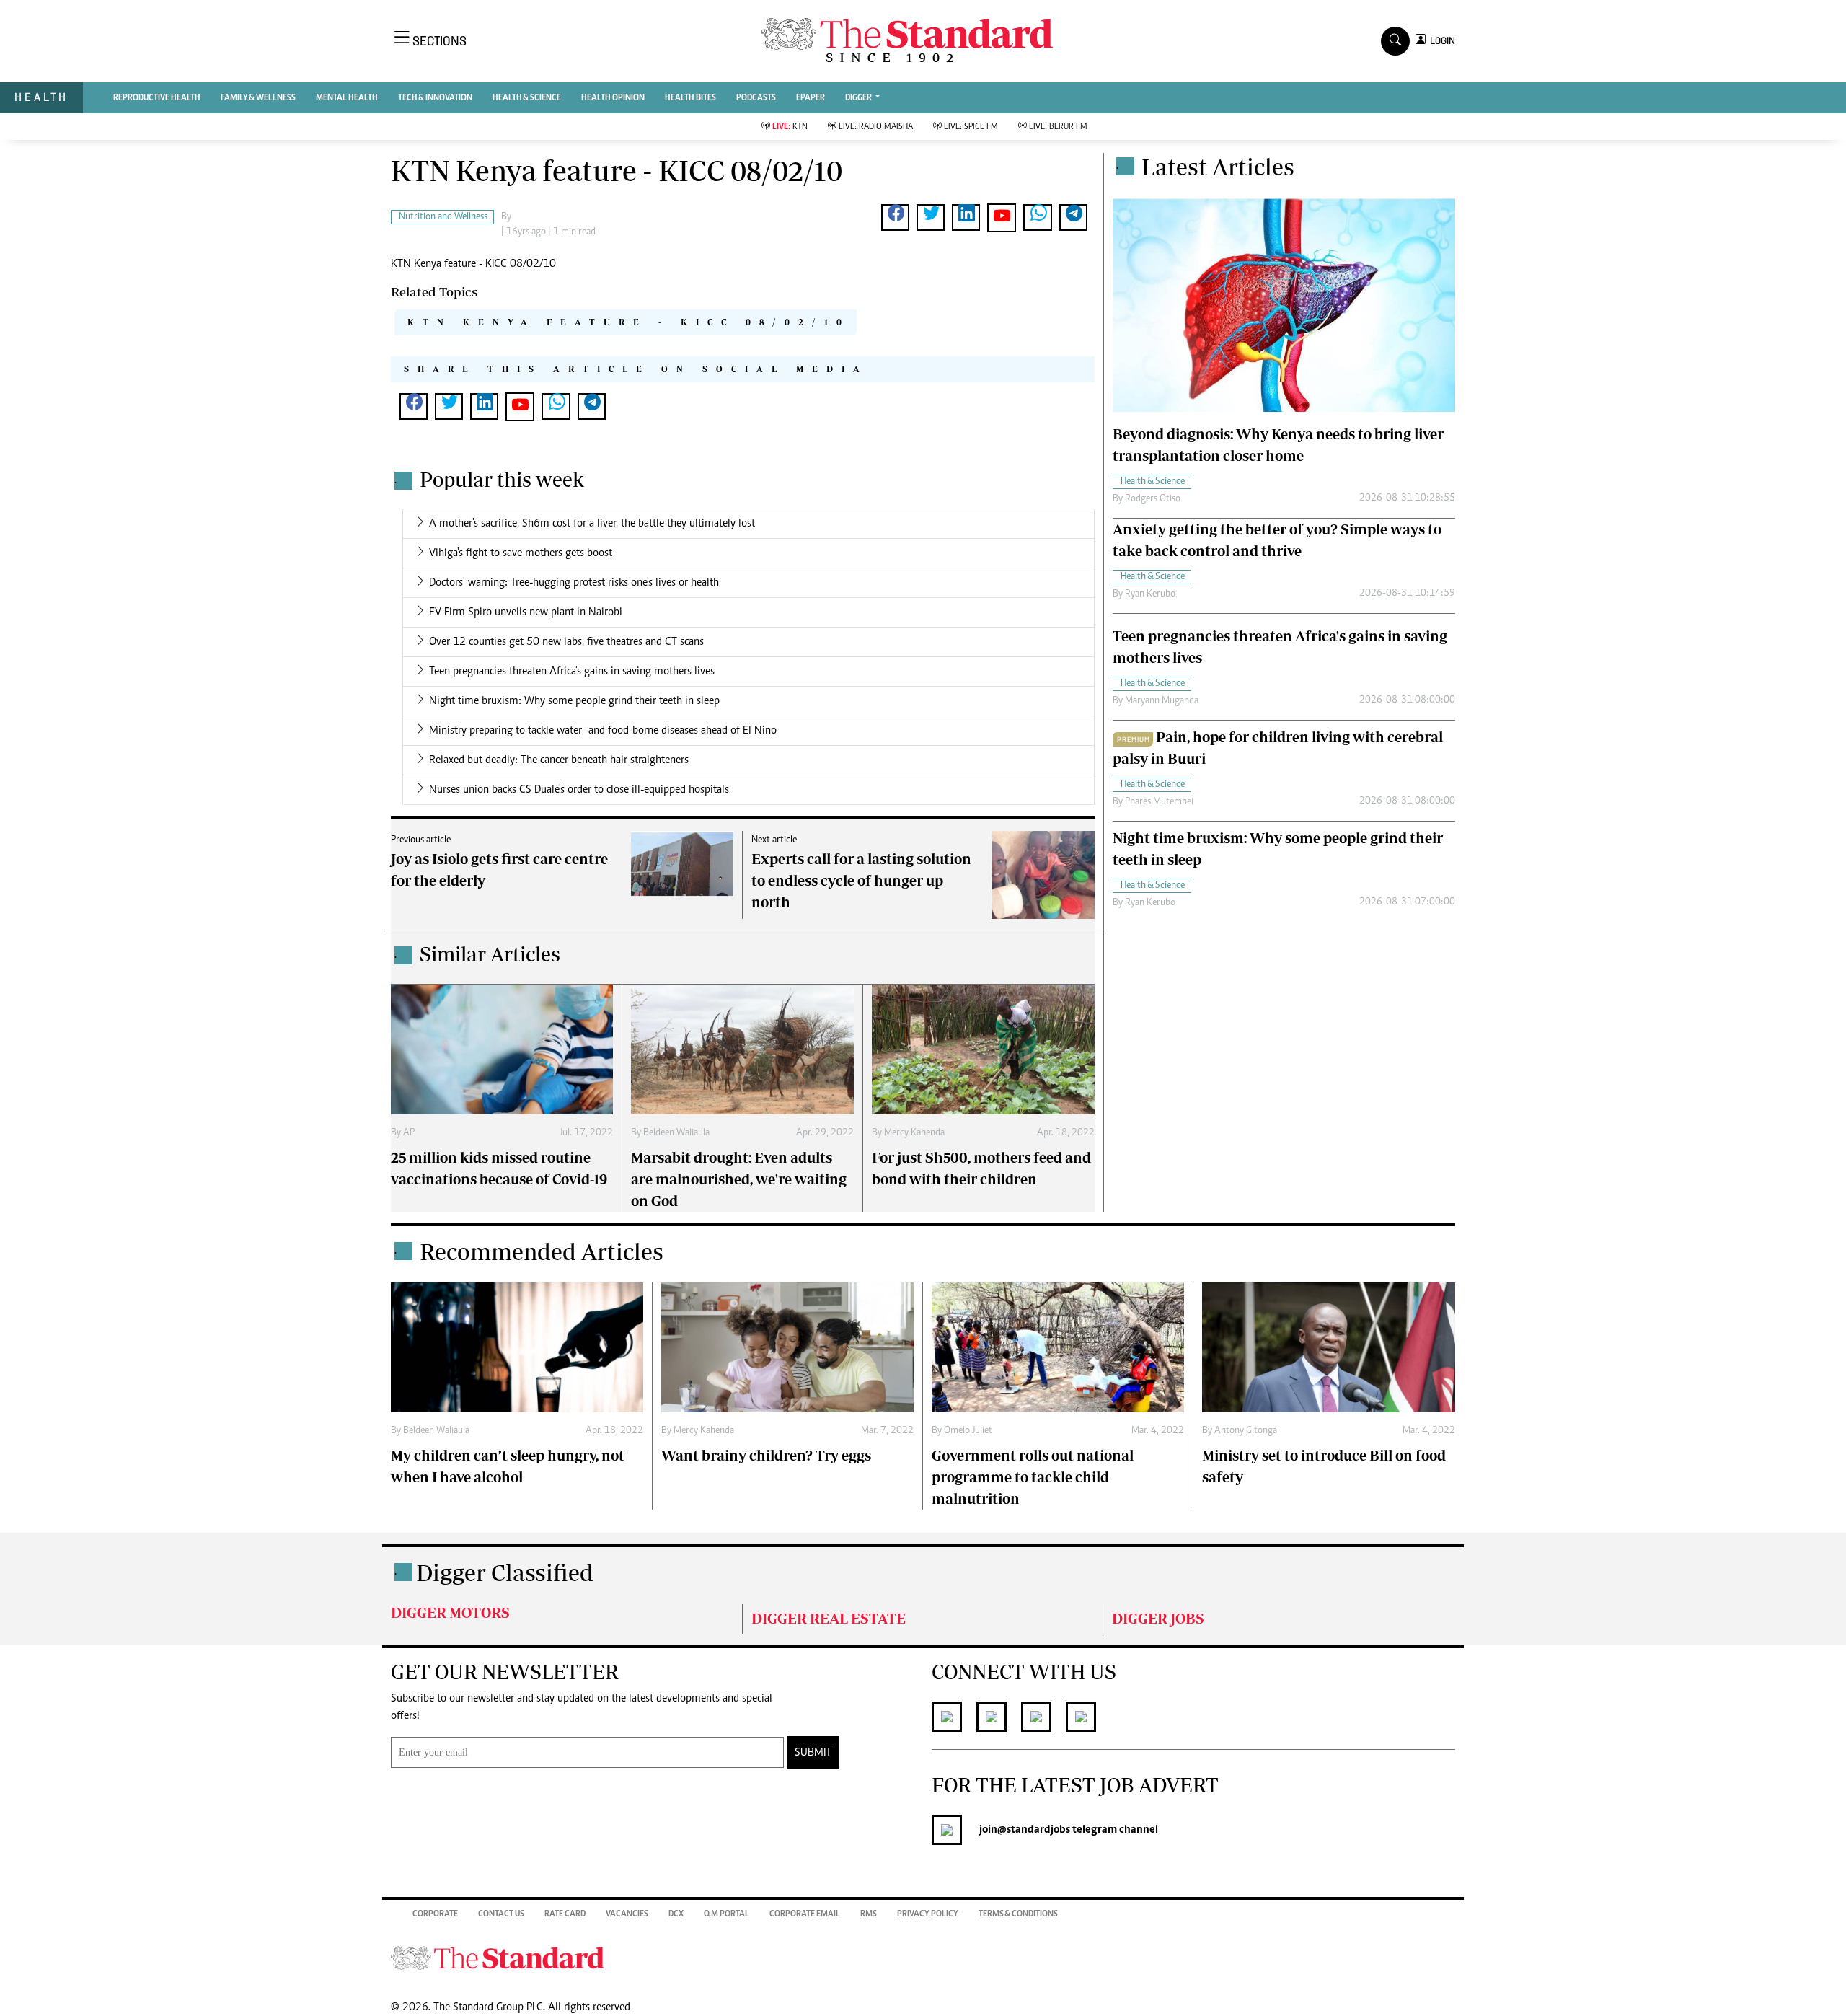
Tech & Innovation (435, 98)
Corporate (435, 1914)
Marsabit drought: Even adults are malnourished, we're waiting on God (739, 1179)
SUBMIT (813, 1753)
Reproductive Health (157, 98)
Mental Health (347, 98)
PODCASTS (756, 98)
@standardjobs (1034, 1830)
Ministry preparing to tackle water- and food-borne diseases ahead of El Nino (603, 731)
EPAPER (811, 98)
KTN (790, 127)
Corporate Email (805, 1914)
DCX (676, 1914)
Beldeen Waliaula (676, 1133)
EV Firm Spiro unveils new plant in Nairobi (526, 612)
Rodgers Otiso (1153, 499)
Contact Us (501, 1914)
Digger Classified (505, 1572)
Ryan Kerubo (1150, 594)
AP (409, 1133)
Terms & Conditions (1018, 1914)
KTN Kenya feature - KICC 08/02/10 (629, 322)
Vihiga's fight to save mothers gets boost (521, 553)
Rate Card (565, 1914)
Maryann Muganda (1162, 701)
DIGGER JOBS (1158, 1618)
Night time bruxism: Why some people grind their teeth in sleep (574, 701)
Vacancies (627, 1914)
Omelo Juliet (968, 1431)
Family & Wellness (258, 98)
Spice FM (971, 127)
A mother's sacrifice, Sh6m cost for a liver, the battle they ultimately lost (592, 524)
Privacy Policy (928, 1914)
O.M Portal (727, 1914)
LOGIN (1440, 41)
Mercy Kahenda (914, 1133)
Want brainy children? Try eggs (766, 1455)
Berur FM (1058, 127)
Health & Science (527, 98)
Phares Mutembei (1159, 802)
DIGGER (859, 98)
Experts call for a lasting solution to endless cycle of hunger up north (861, 880)
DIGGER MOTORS (450, 1612)
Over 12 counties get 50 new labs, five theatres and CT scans (566, 642)
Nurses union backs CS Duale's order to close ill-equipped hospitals (579, 790)
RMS (869, 1914)
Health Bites (690, 98)
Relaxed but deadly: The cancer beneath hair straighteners (559, 760)
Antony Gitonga (1246, 1431)
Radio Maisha (876, 127)
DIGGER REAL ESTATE (829, 1618)
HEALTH (41, 97)
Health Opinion (613, 98)
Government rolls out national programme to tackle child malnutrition (1033, 1477)
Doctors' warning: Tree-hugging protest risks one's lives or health (574, 583)
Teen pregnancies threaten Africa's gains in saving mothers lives (572, 672)
